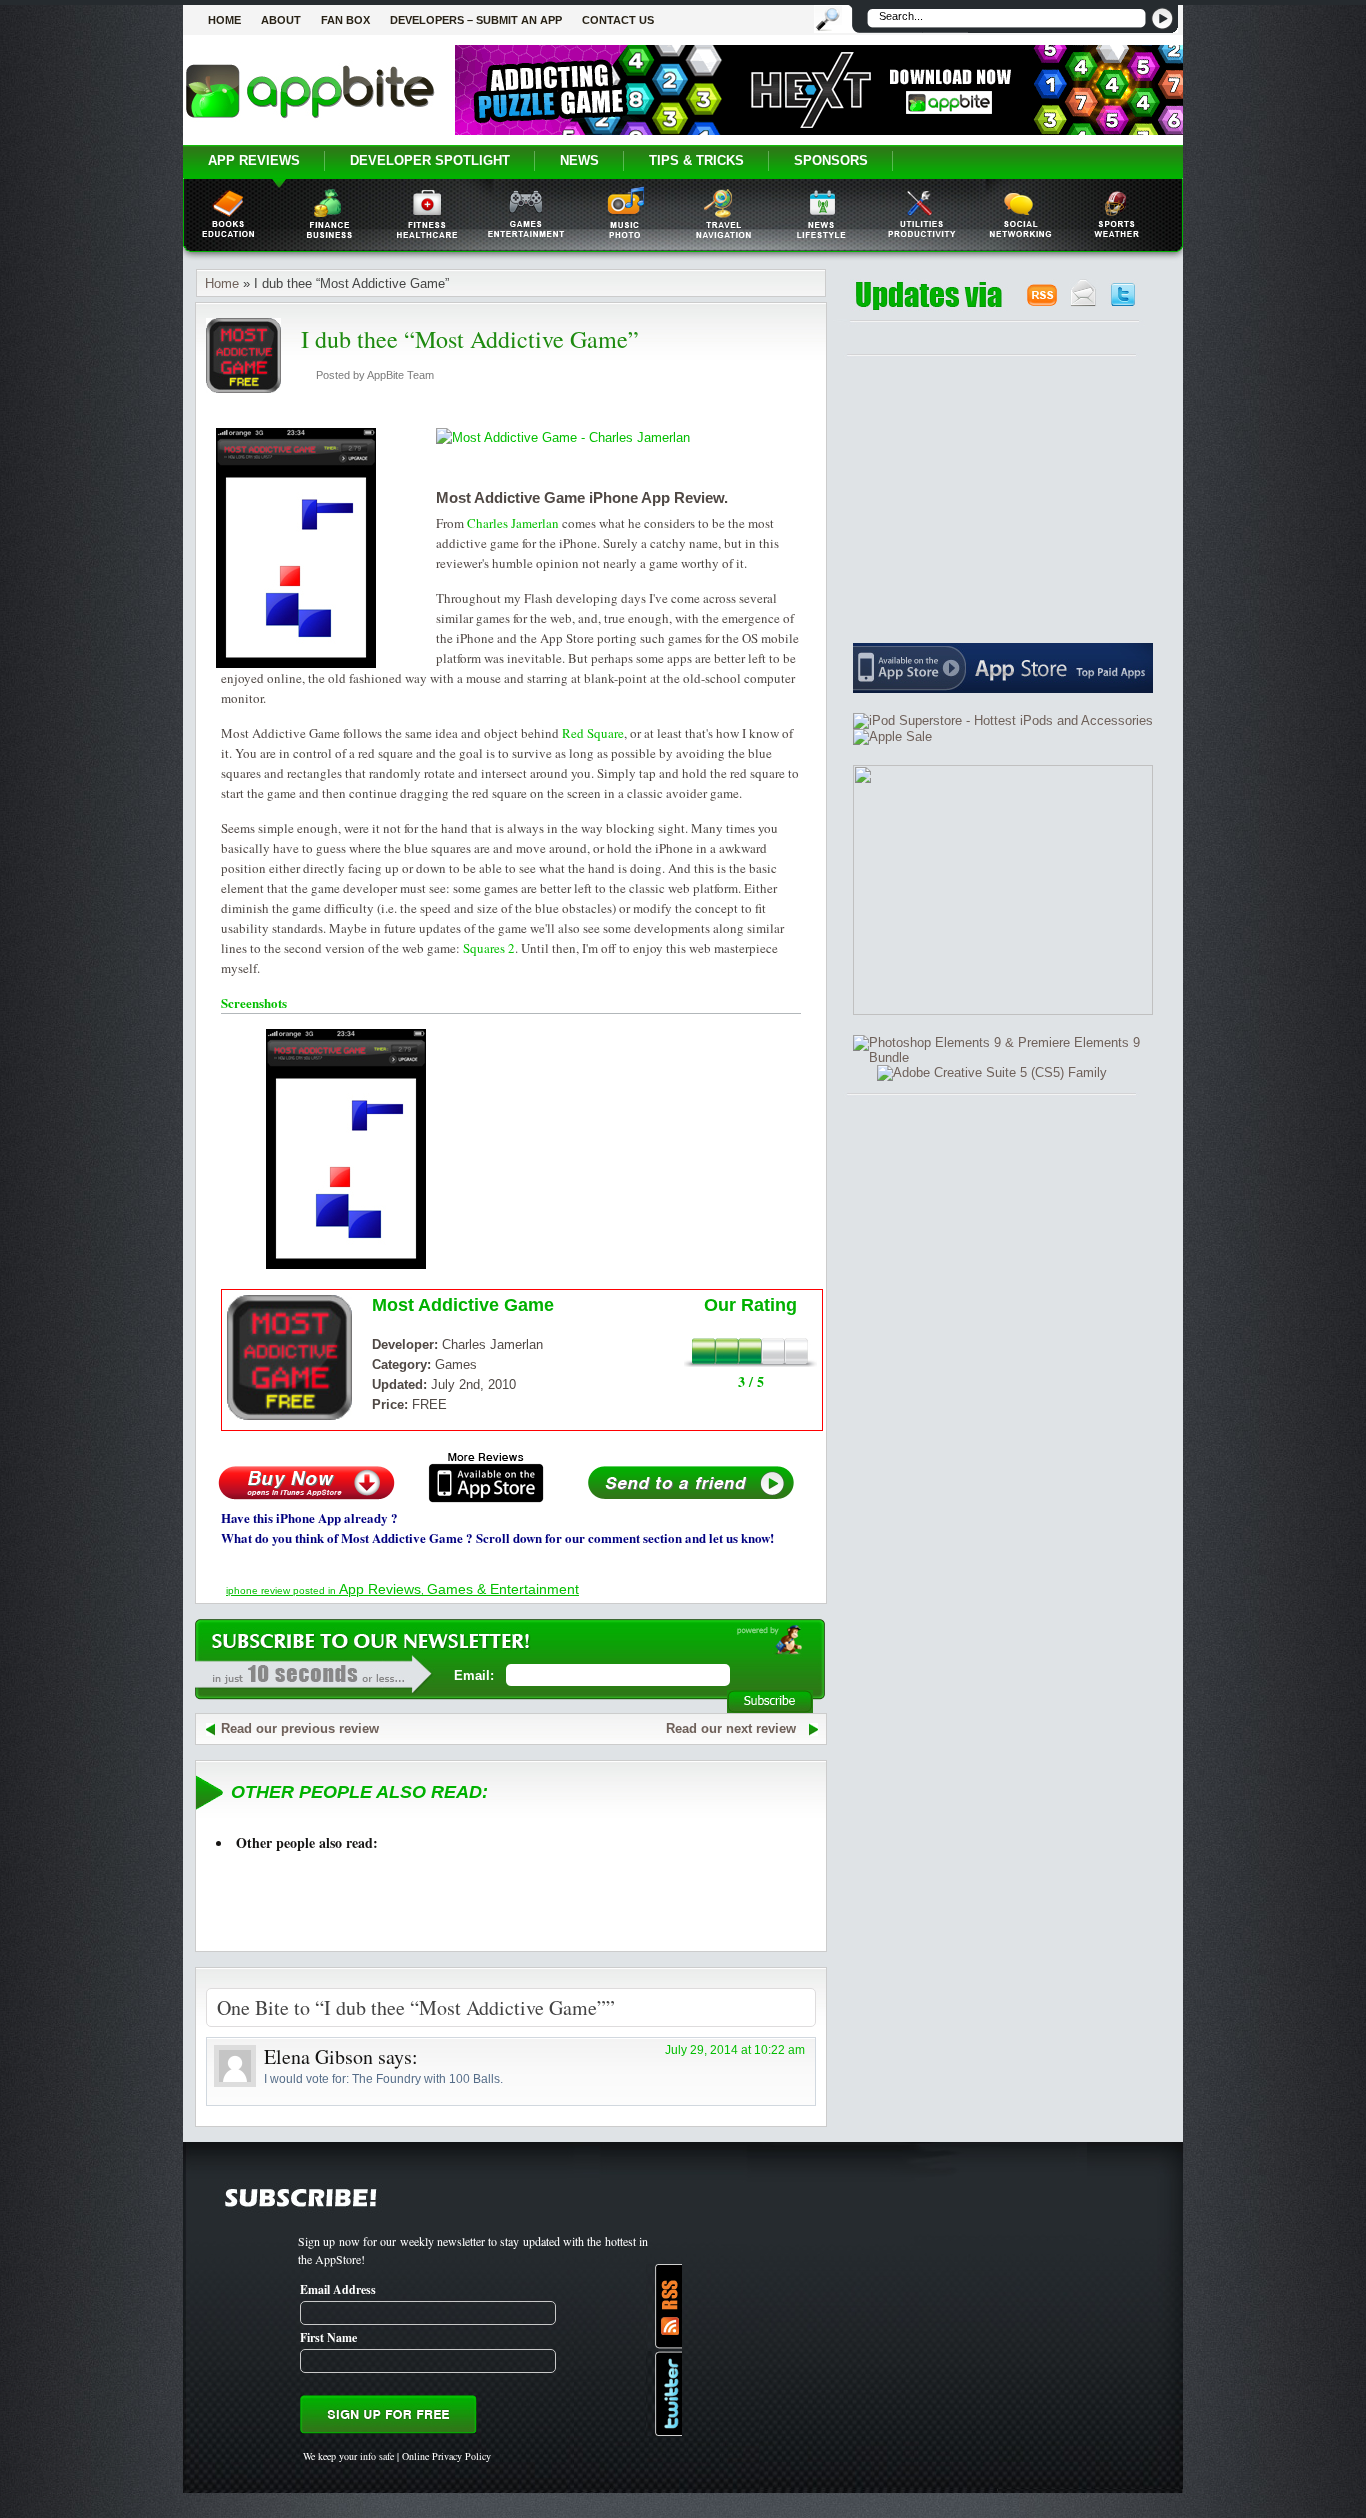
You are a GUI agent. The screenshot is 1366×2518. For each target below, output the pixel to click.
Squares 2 (489, 948)
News (579, 160)
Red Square (593, 733)
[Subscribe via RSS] (664, 2306)
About (281, 20)
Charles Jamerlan (513, 523)
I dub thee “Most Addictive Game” (470, 339)
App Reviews (254, 160)
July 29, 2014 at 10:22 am (735, 2050)
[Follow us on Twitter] (1123, 302)
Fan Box (345, 20)
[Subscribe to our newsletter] (1084, 302)
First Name (328, 2337)
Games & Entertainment (503, 1589)
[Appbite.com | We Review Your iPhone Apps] (310, 117)
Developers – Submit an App (476, 20)
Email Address (338, 2289)
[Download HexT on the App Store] (819, 130)
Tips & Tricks (696, 160)
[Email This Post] (691, 1498)
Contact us (618, 20)
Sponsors (831, 160)
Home (224, 20)
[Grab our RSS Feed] (1042, 302)
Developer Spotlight (430, 160)
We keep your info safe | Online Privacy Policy (397, 2456)
